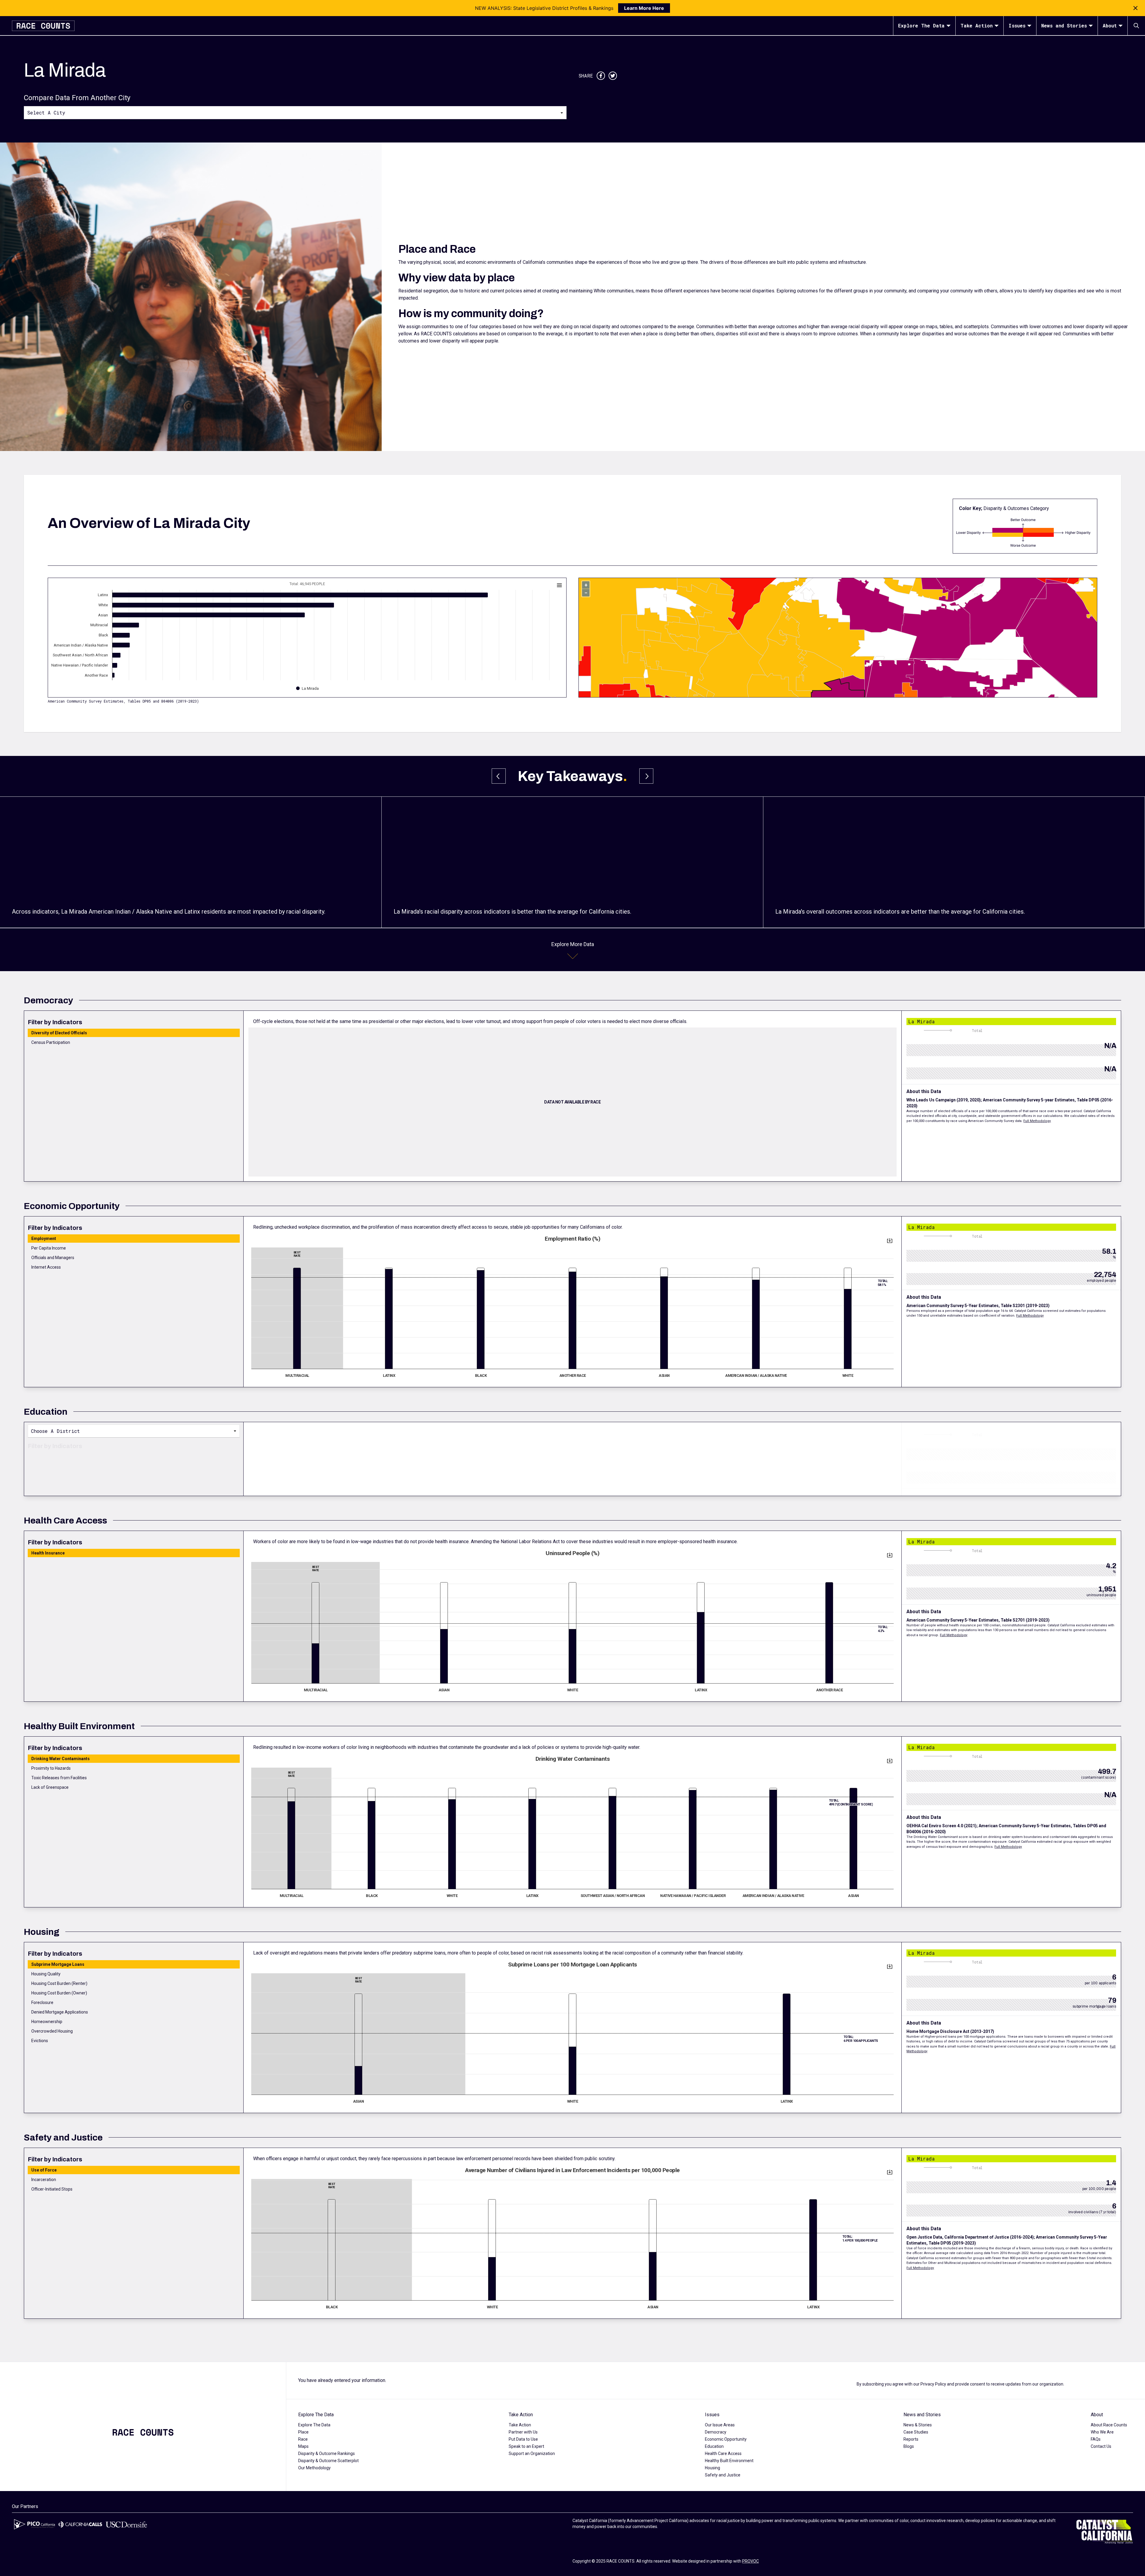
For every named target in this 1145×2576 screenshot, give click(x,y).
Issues (1017, 25)
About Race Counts (1109, 2425)
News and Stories (1064, 25)
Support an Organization (532, 2453)
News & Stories (918, 2425)
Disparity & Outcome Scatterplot (328, 2461)
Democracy (716, 2432)
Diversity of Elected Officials (59, 1033)
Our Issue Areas (720, 2425)
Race (303, 2439)
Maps (303, 2446)
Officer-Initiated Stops (52, 2189)
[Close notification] (1135, 8)
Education (714, 2446)
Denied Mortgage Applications (60, 2012)
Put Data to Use (523, 2439)
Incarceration (44, 2180)
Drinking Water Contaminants (61, 1759)
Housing (712, 2468)
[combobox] (295, 112)
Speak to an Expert (526, 2446)
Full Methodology (1037, 1121)
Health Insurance (48, 1553)
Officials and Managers (53, 1258)
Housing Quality (46, 1974)
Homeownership (47, 2022)
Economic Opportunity (726, 2439)
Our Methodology (314, 2468)
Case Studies (916, 2432)
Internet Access (46, 1267)
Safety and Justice (723, 2475)
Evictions (40, 2041)
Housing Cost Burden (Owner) (59, 1993)
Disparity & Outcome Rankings (327, 2453)
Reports (911, 2439)
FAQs (1096, 2439)
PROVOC (751, 2561)
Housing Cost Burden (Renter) (59, 1983)
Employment (44, 1239)
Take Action (977, 25)
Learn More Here (644, 8)
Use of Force (44, 2170)
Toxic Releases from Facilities (59, 1778)
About (1110, 25)
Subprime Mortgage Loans (58, 1964)
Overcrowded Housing (52, 2031)
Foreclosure (42, 2002)
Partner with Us (523, 2432)
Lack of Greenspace (50, 1787)
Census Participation (51, 1042)
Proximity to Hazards (51, 1768)
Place (303, 2432)
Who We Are (1102, 2432)
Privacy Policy (933, 2384)
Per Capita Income (49, 1248)
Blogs (909, 2446)
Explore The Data (921, 25)
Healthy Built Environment (729, 2461)
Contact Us (1101, 2446)
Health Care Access (723, 2453)
